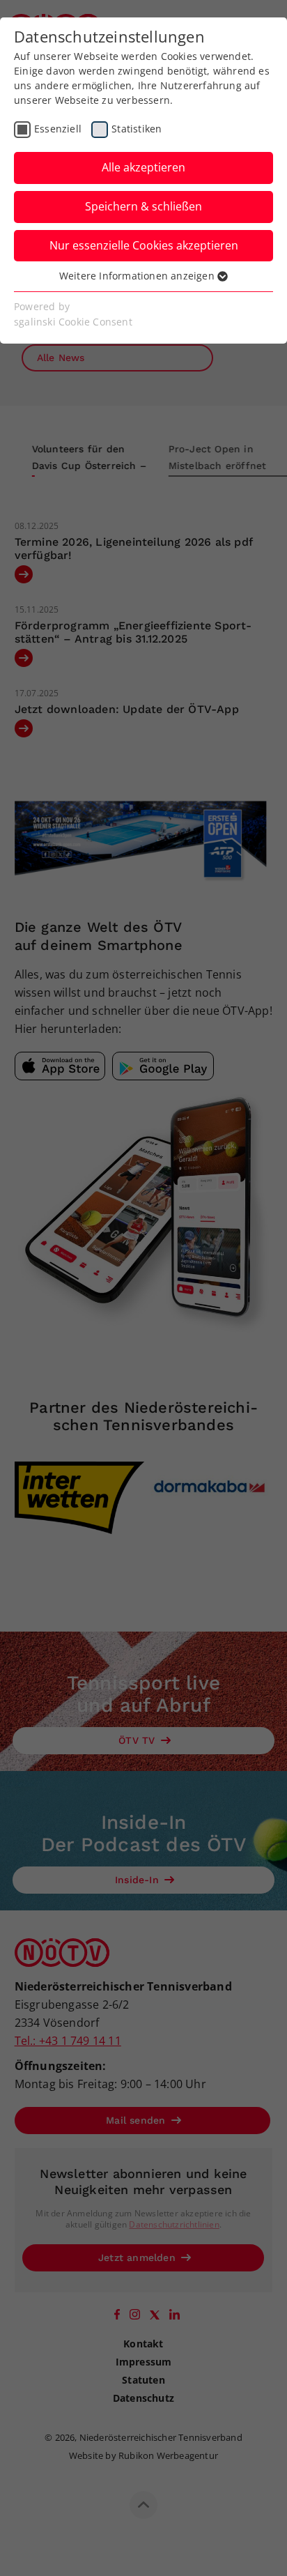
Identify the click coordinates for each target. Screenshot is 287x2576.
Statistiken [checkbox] (137, 129)
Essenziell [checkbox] (58, 129)
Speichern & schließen (143, 206)
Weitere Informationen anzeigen (138, 276)
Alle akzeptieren (143, 167)
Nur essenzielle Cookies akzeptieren (144, 245)
